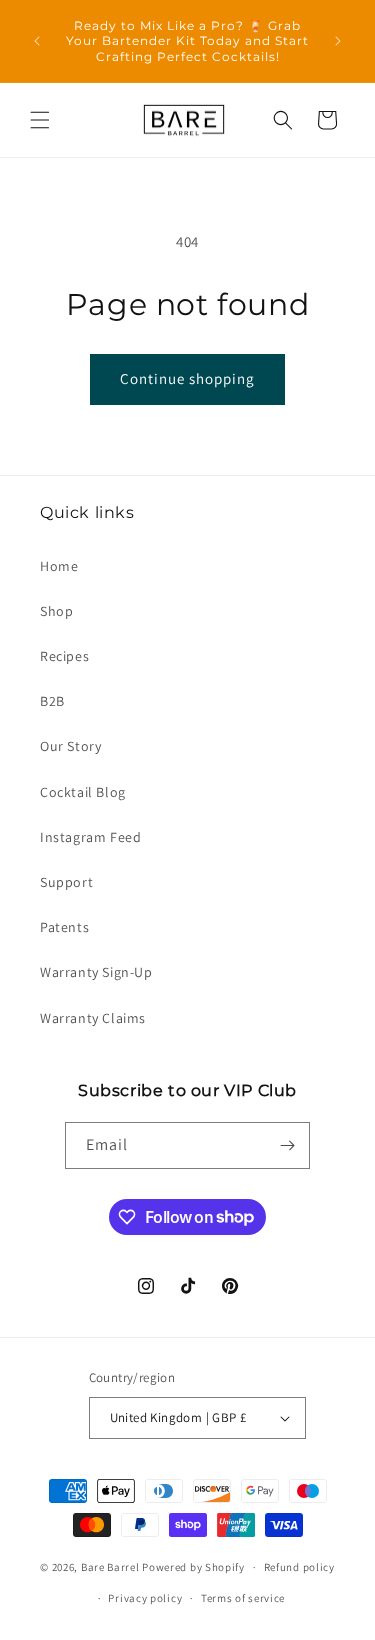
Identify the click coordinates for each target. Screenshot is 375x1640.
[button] (40, 120)
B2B (52, 701)
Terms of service (243, 1598)
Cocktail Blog (83, 792)
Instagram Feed (90, 837)
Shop (56, 611)
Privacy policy (145, 1598)
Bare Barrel (110, 1567)
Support (66, 882)
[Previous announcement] (37, 41)
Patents (64, 927)
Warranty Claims (93, 1018)
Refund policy (299, 1567)
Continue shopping (187, 378)
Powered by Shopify (193, 1567)
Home (59, 566)
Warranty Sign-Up (96, 972)
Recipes (64, 656)
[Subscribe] (287, 1145)
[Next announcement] (338, 41)
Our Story (70, 746)
